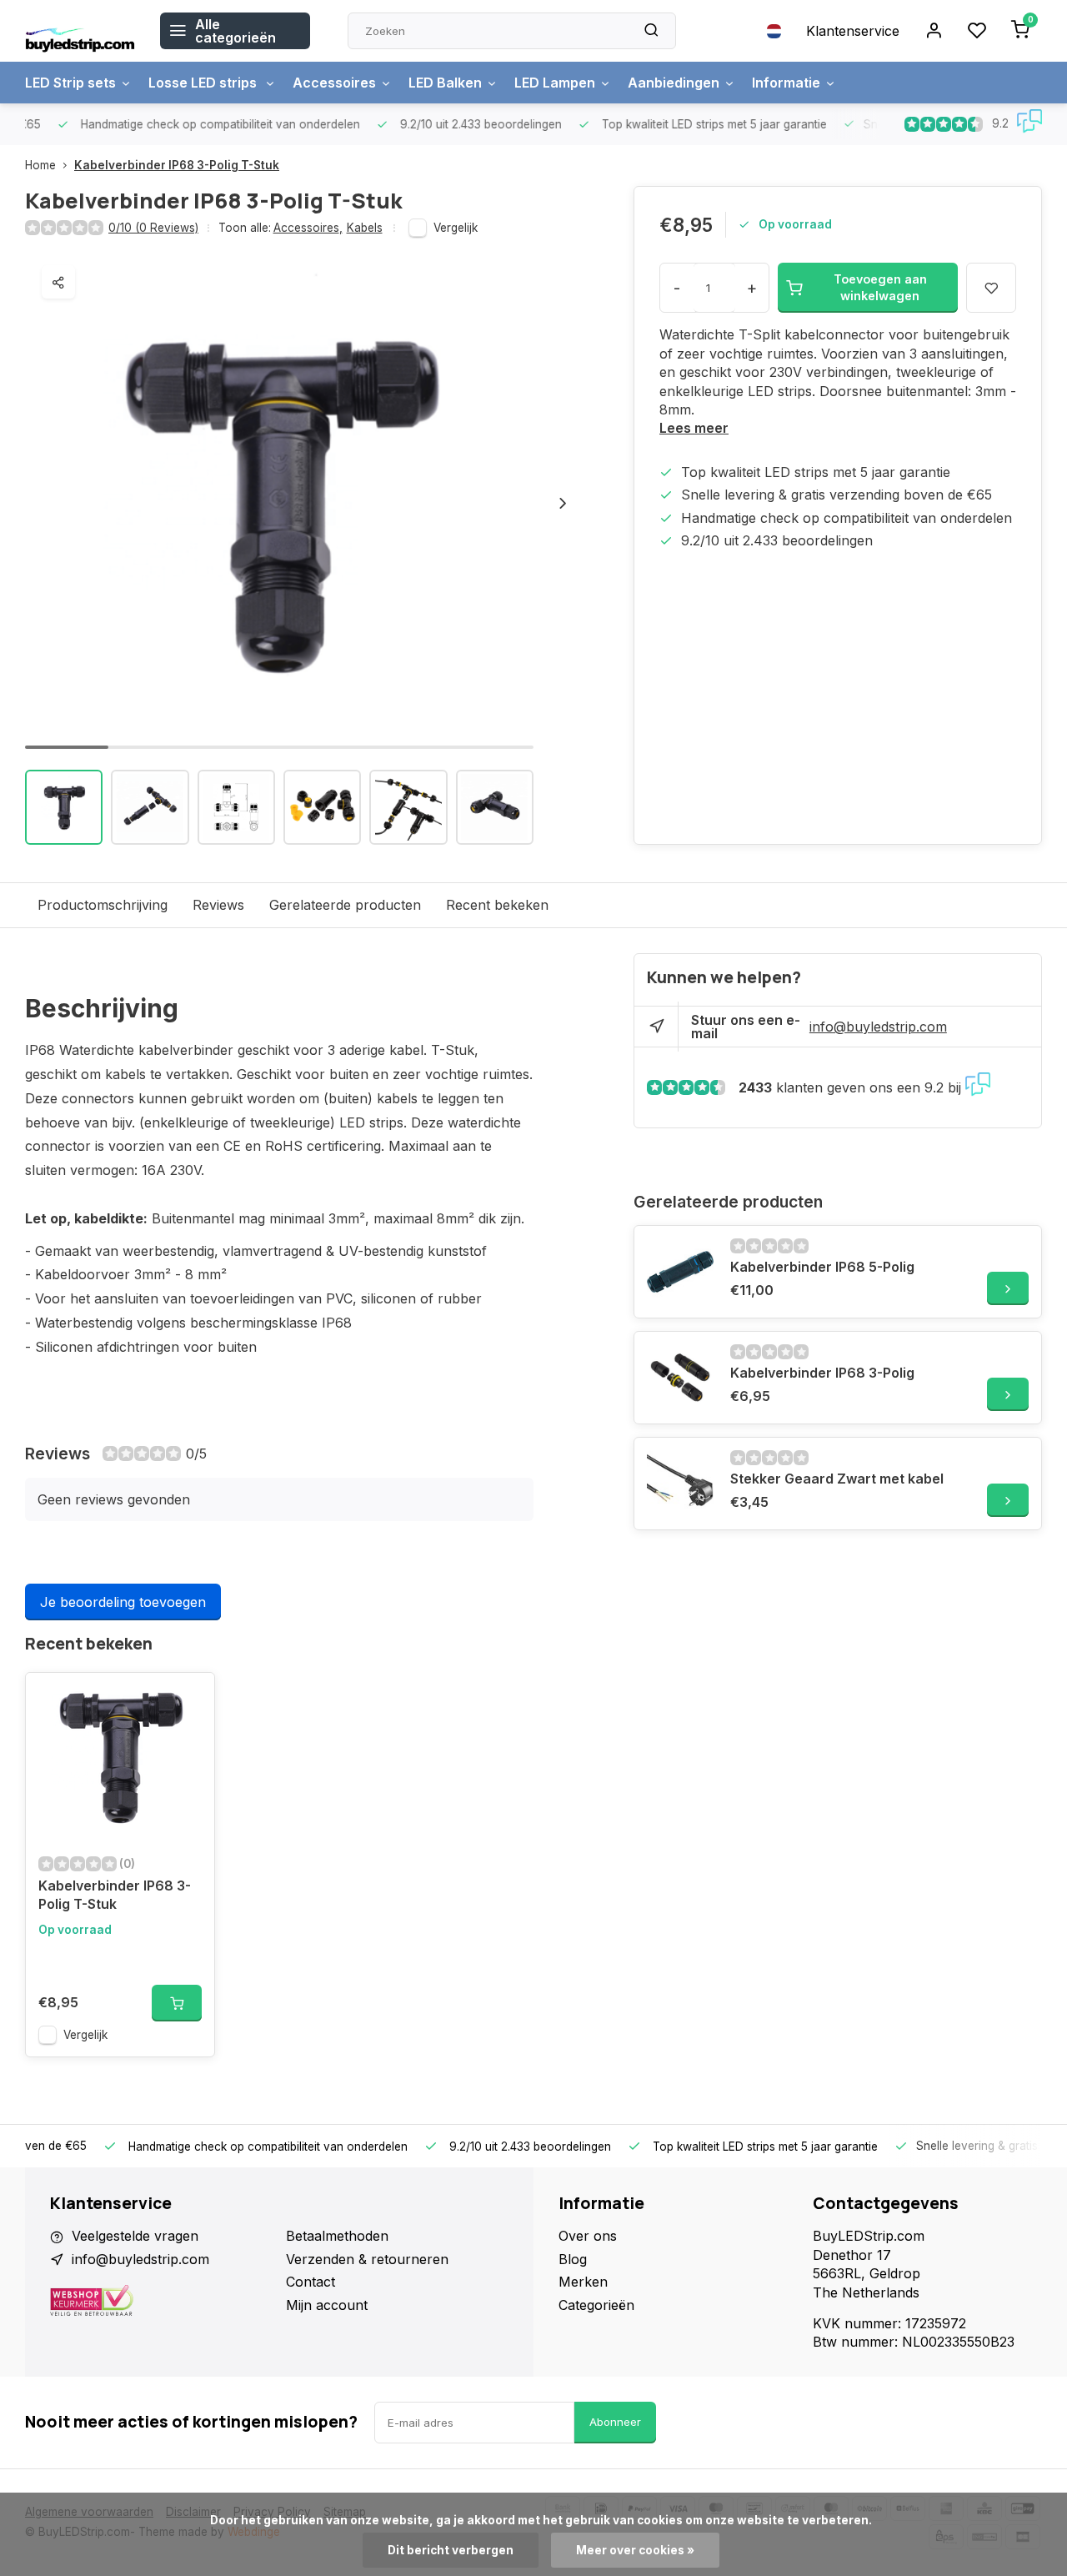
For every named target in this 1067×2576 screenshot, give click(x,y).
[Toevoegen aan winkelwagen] (177, 2003)
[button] (563, 503)
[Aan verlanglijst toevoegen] (189, 1698)
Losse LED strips (204, 83)
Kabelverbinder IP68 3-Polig (822, 1373)
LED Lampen (555, 83)
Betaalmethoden (337, 2236)
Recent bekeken (497, 905)
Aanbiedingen (674, 83)
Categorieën (596, 2305)
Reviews (218, 905)
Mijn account (327, 2305)
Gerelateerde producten (345, 905)
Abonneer (615, 2422)
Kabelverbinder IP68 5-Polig (822, 1267)
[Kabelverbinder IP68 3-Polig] (680, 1378)
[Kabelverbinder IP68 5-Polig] (680, 1272)
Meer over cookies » (635, 2550)
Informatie (786, 83)
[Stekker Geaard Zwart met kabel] (680, 1484)
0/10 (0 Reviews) (153, 228)
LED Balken (445, 83)
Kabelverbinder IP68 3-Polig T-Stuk (177, 165)
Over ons (588, 2236)
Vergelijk (456, 228)
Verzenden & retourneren (367, 2259)
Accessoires (334, 83)
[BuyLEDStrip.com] (80, 31)
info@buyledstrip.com (878, 1027)
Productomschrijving (103, 905)
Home (40, 165)
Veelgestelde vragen (135, 2236)
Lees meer (694, 428)
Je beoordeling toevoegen (123, 1602)
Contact (311, 2282)
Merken (583, 2282)
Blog (573, 2259)
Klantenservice (853, 31)
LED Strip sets (70, 83)
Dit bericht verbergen (451, 2550)
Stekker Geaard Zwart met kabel (837, 1479)
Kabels (365, 228)
